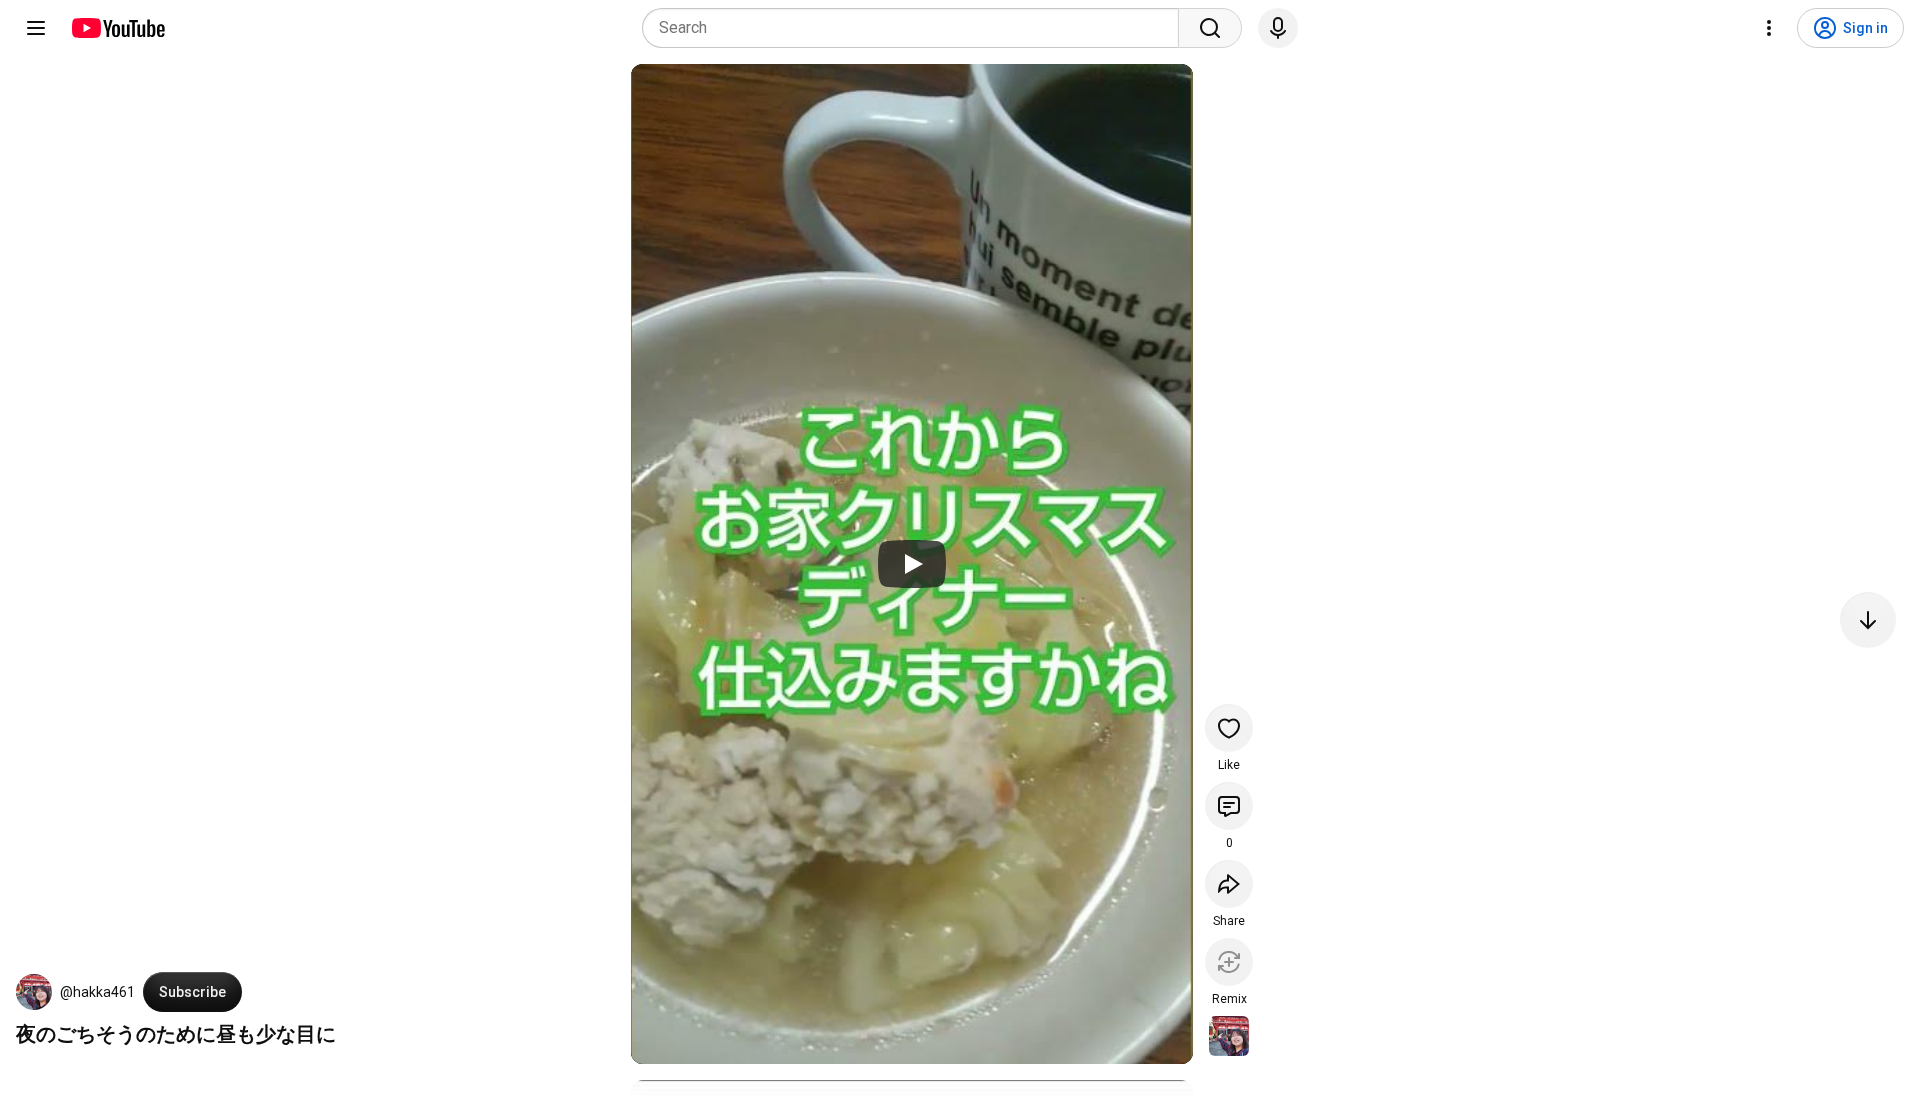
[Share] (1229, 884)
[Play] (912, 564)
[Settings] (1769, 28)
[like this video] (1229, 728)
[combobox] (916, 28)
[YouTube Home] (117, 28)
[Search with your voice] (1278, 28)
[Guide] (36, 28)
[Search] (1210, 28)
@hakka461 (97, 992)
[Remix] (1229, 962)
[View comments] (1229, 806)
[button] (34, 992)
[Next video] (1868, 620)
